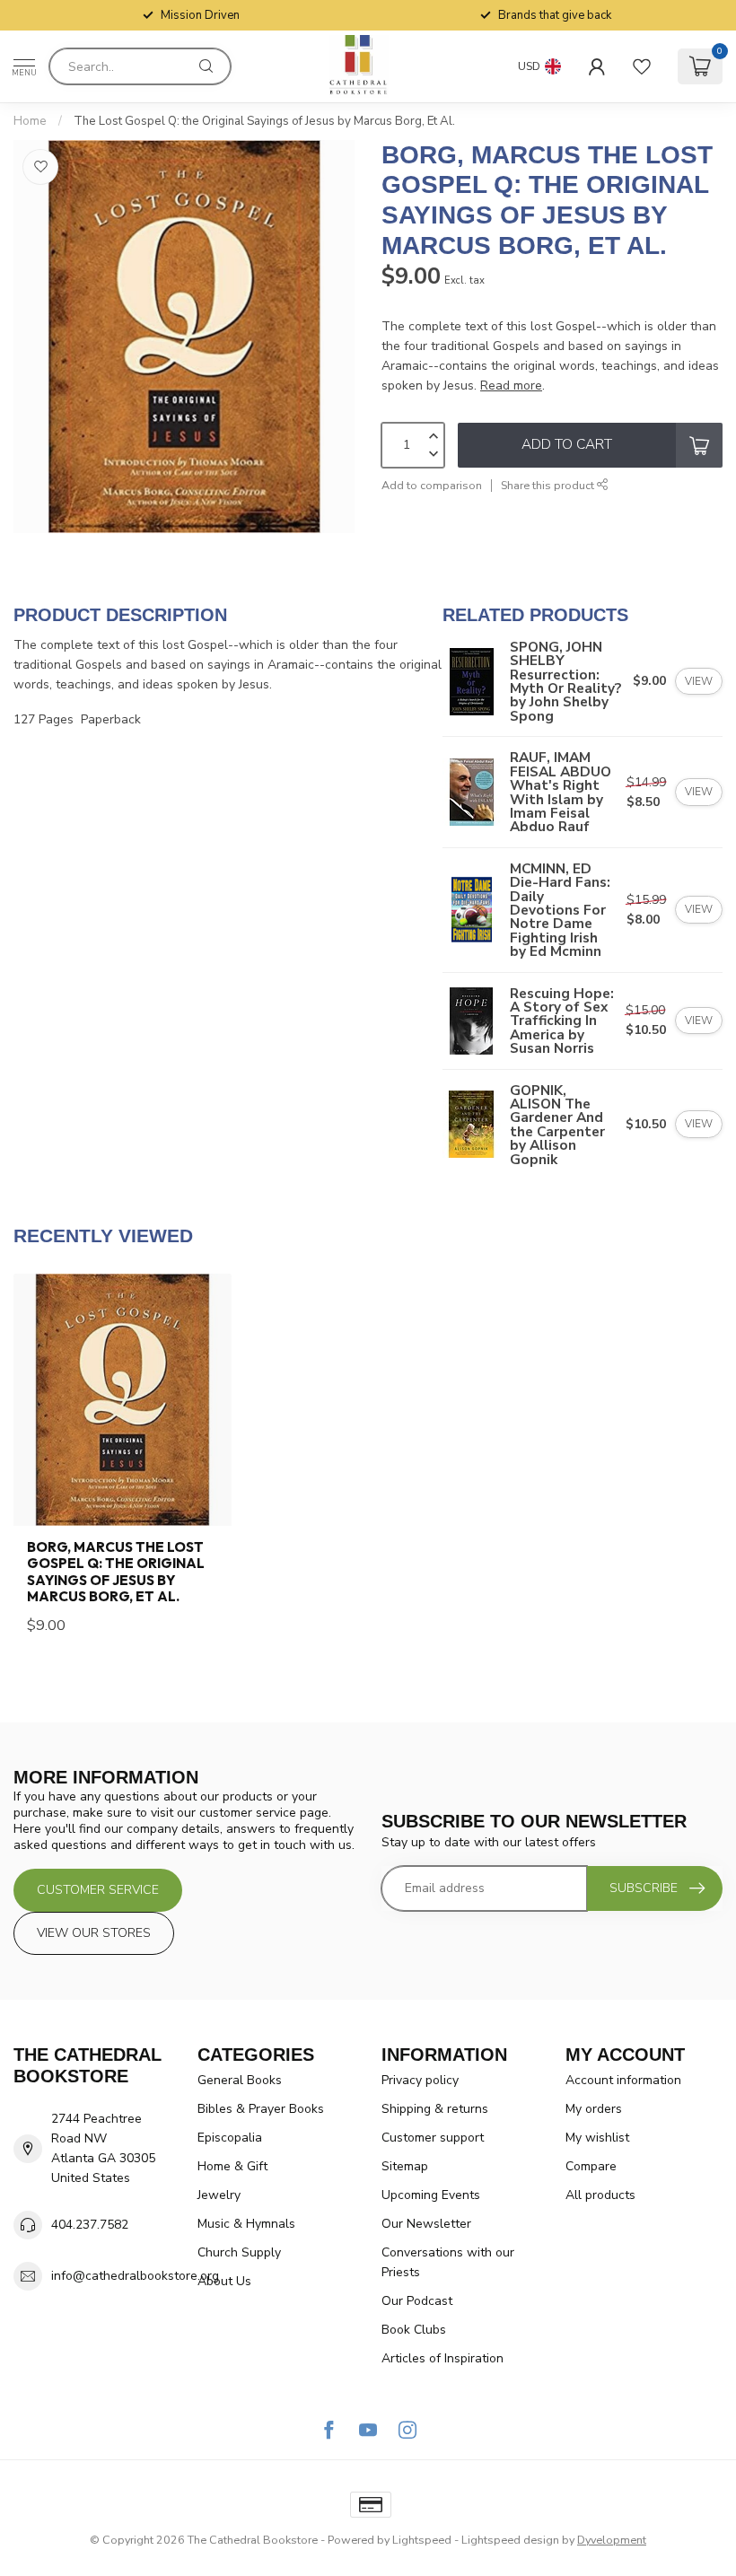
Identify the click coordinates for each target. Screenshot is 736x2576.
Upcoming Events (431, 2195)
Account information (623, 2080)
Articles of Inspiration (442, 2358)
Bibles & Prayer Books (261, 2109)
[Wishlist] (642, 66)
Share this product (549, 485)
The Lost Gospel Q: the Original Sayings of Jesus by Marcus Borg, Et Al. (264, 121)
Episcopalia (230, 2138)
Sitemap (405, 2166)
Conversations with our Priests (448, 2262)
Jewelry (219, 2195)
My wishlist (597, 2138)
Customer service (98, 1890)
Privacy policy (420, 2080)
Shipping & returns (435, 2109)
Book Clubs (414, 2330)
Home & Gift (232, 2166)
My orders (594, 2109)
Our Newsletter (426, 2224)
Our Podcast (417, 2301)
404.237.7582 (90, 2225)
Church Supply (239, 2252)
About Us (224, 2281)
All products (600, 2195)
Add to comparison (432, 485)
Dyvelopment (612, 2540)
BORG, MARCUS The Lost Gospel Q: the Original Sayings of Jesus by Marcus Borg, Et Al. (116, 1572)
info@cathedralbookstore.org (135, 2276)
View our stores (94, 1933)
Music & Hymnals (246, 2224)
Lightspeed (422, 2540)
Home (30, 121)
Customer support (433, 2138)
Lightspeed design (510, 2540)
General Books (240, 2080)
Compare (591, 2166)
